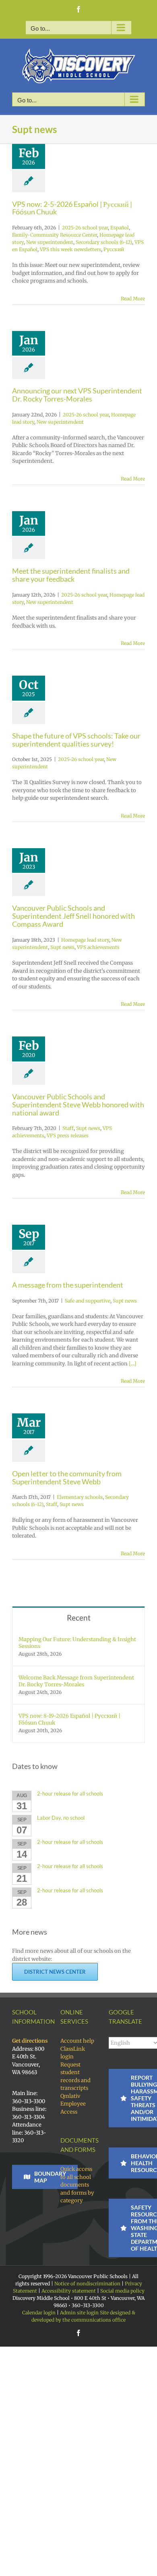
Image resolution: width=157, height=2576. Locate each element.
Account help (77, 2041)
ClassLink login (73, 2053)
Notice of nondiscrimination (87, 2284)
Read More (133, 299)
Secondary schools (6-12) (104, 242)
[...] (133, 1364)
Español (120, 228)
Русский (114, 249)
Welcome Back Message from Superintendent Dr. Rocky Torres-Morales (76, 1681)
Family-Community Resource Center (55, 235)
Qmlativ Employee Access (73, 2104)
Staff (68, 1128)
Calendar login (39, 2313)
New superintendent (50, 242)
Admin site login (79, 2313)
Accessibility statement (69, 2291)
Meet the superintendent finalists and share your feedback (71, 575)
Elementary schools (80, 1497)
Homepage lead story (85, 940)
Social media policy (122, 2291)
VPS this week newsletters (70, 249)
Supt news (62, 947)
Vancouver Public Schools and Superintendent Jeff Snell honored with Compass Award (73, 916)
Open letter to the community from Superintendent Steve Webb (67, 1477)
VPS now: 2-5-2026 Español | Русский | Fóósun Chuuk (72, 208)
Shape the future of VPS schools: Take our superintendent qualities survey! (76, 740)
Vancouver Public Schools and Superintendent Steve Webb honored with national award (78, 1105)
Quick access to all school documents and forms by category (77, 2185)
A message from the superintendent (68, 1285)
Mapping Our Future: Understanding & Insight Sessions (77, 1643)
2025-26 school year (85, 228)
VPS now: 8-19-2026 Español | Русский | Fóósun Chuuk (69, 1719)
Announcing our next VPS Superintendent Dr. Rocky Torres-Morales (77, 395)
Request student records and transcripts (75, 2077)
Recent (79, 1618)
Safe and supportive (88, 1301)
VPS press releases (68, 1135)
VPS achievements (98, 947)
